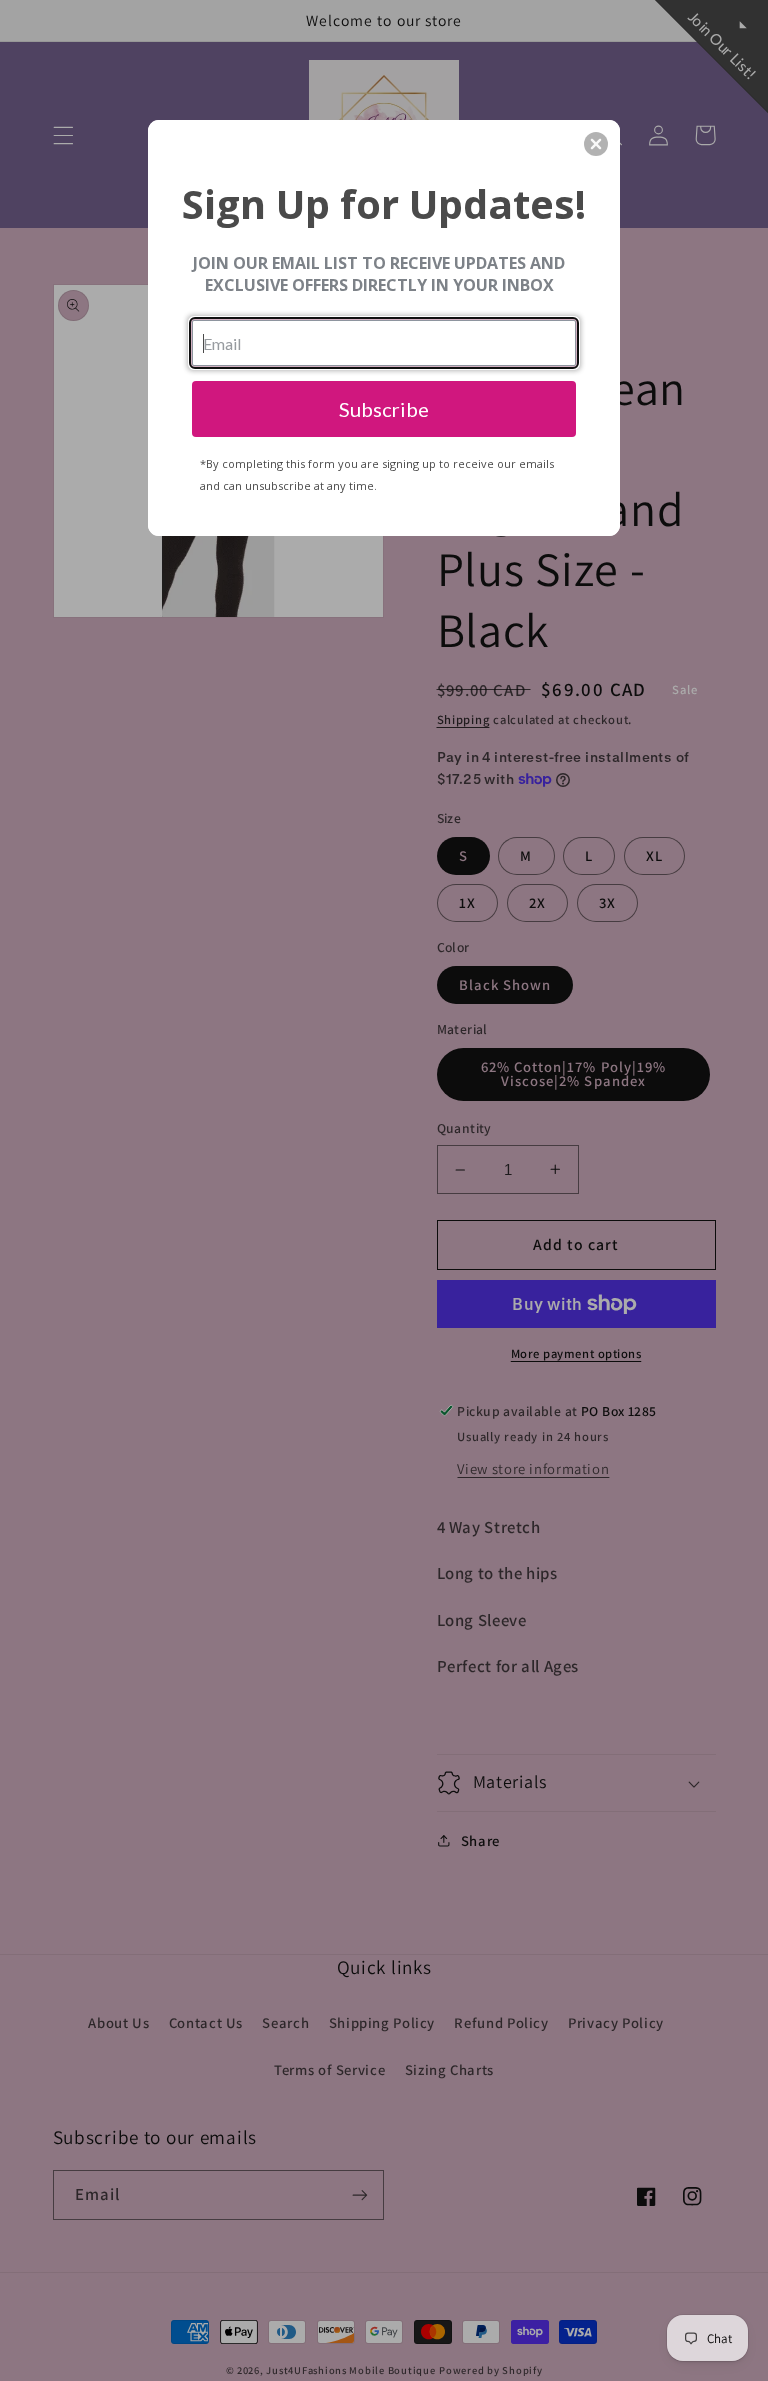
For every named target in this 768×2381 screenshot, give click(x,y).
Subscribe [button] (384, 409)
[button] (596, 144)
